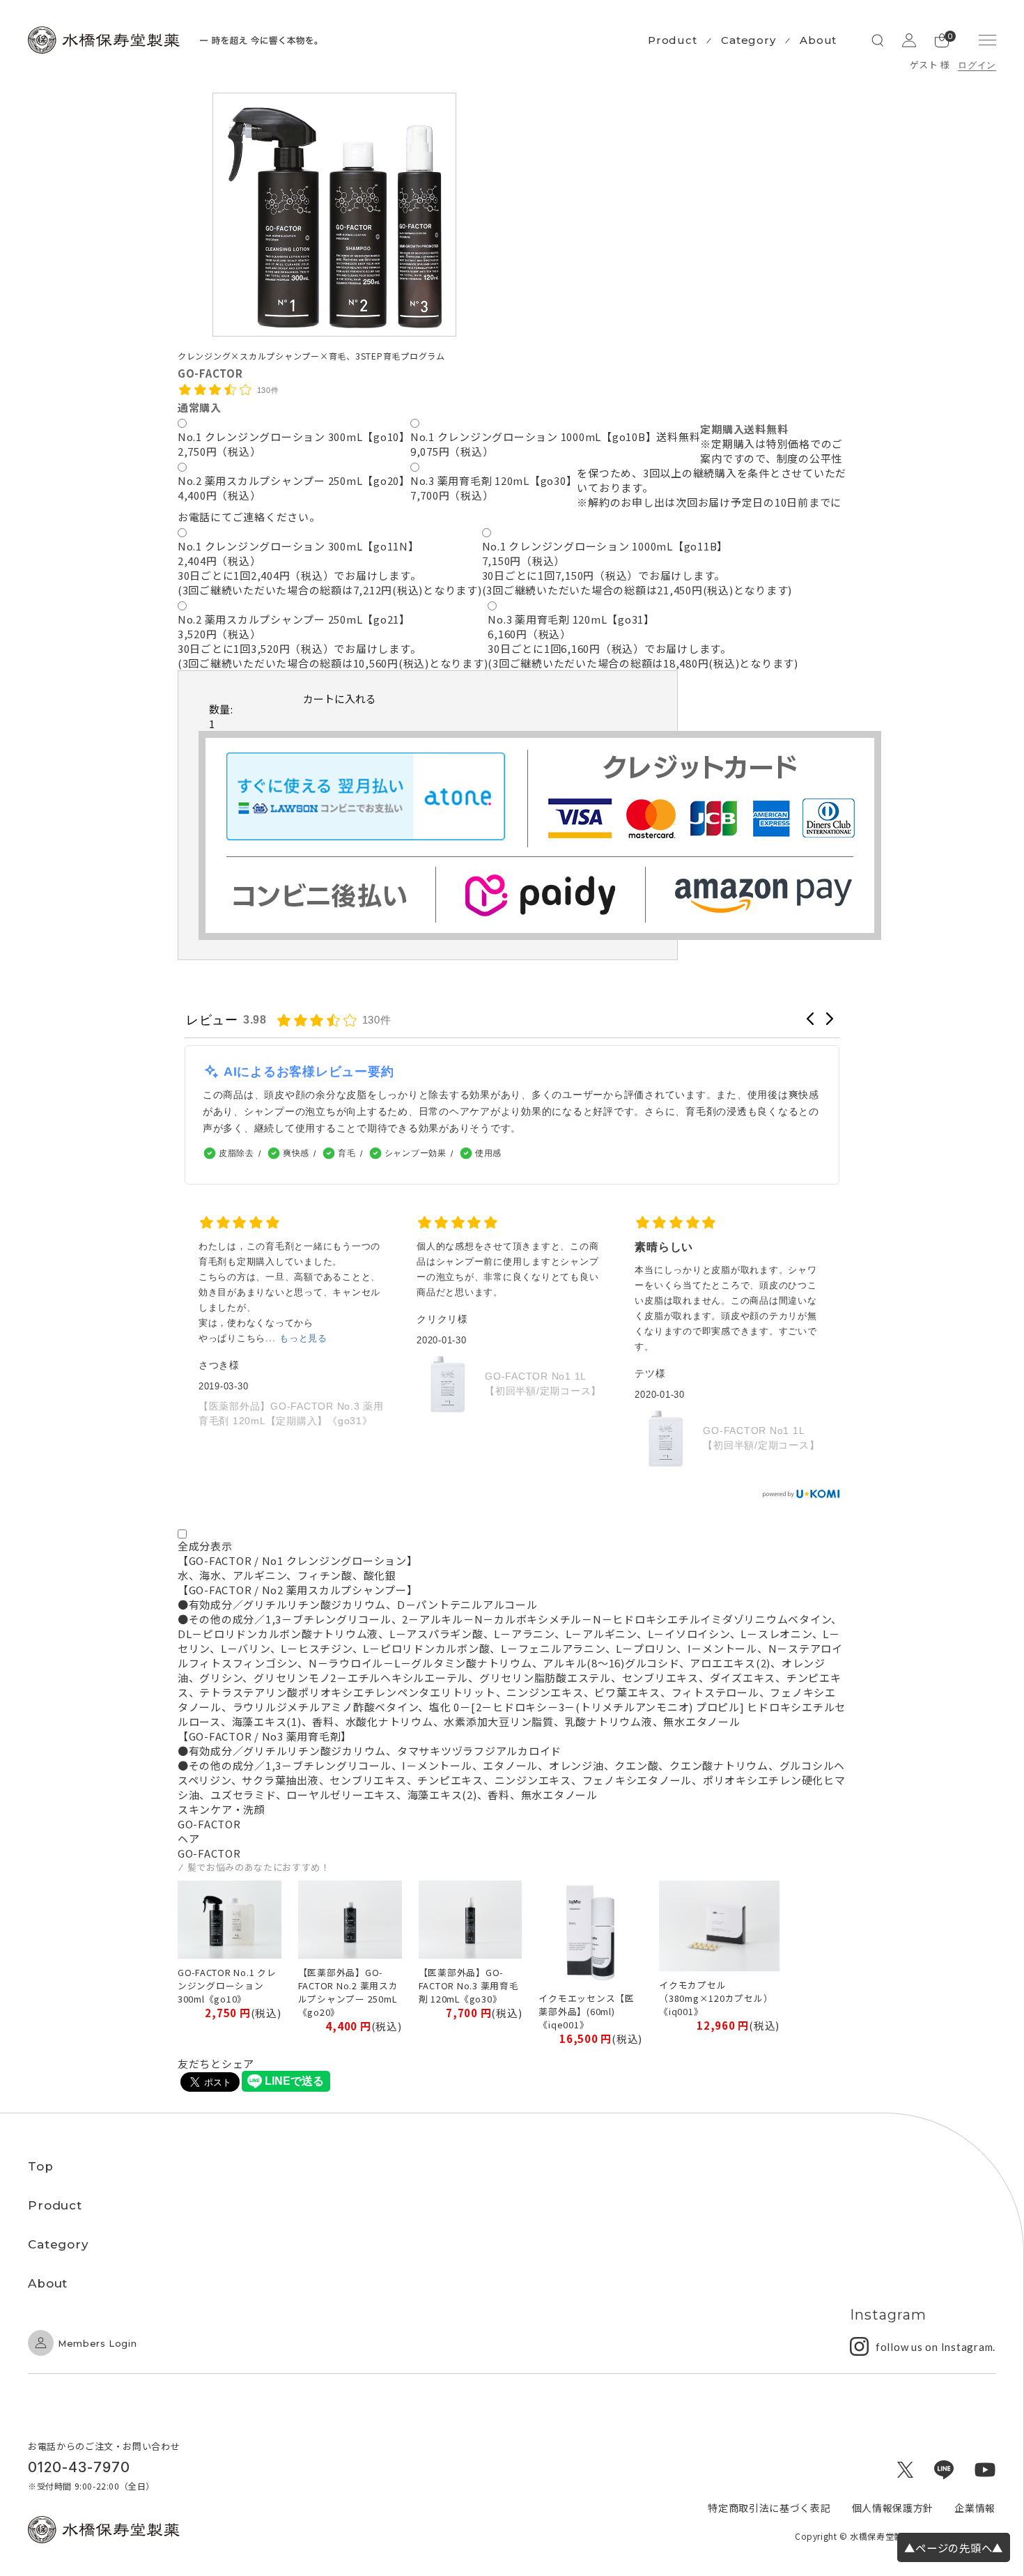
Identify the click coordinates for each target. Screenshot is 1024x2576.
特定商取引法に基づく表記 (769, 2508)
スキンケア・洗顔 (222, 1809)
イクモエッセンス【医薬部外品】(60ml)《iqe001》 (587, 2011)
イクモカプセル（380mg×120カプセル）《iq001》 (716, 1998)
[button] (810, 1019)
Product (672, 40)
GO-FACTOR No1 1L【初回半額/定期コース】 (543, 1383)
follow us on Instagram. (936, 2347)
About (818, 40)
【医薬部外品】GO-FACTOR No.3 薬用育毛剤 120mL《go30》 (469, 1985)
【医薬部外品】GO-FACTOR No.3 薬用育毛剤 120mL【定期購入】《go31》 (291, 1413)
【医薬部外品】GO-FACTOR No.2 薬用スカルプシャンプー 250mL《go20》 (348, 1992)
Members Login (97, 2343)
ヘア (189, 1838)
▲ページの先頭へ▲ (954, 2547)
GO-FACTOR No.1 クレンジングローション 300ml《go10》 (227, 1985)
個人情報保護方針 (893, 2508)
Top (41, 2166)
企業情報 (975, 2508)
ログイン (977, 65)
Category (748, 40)
